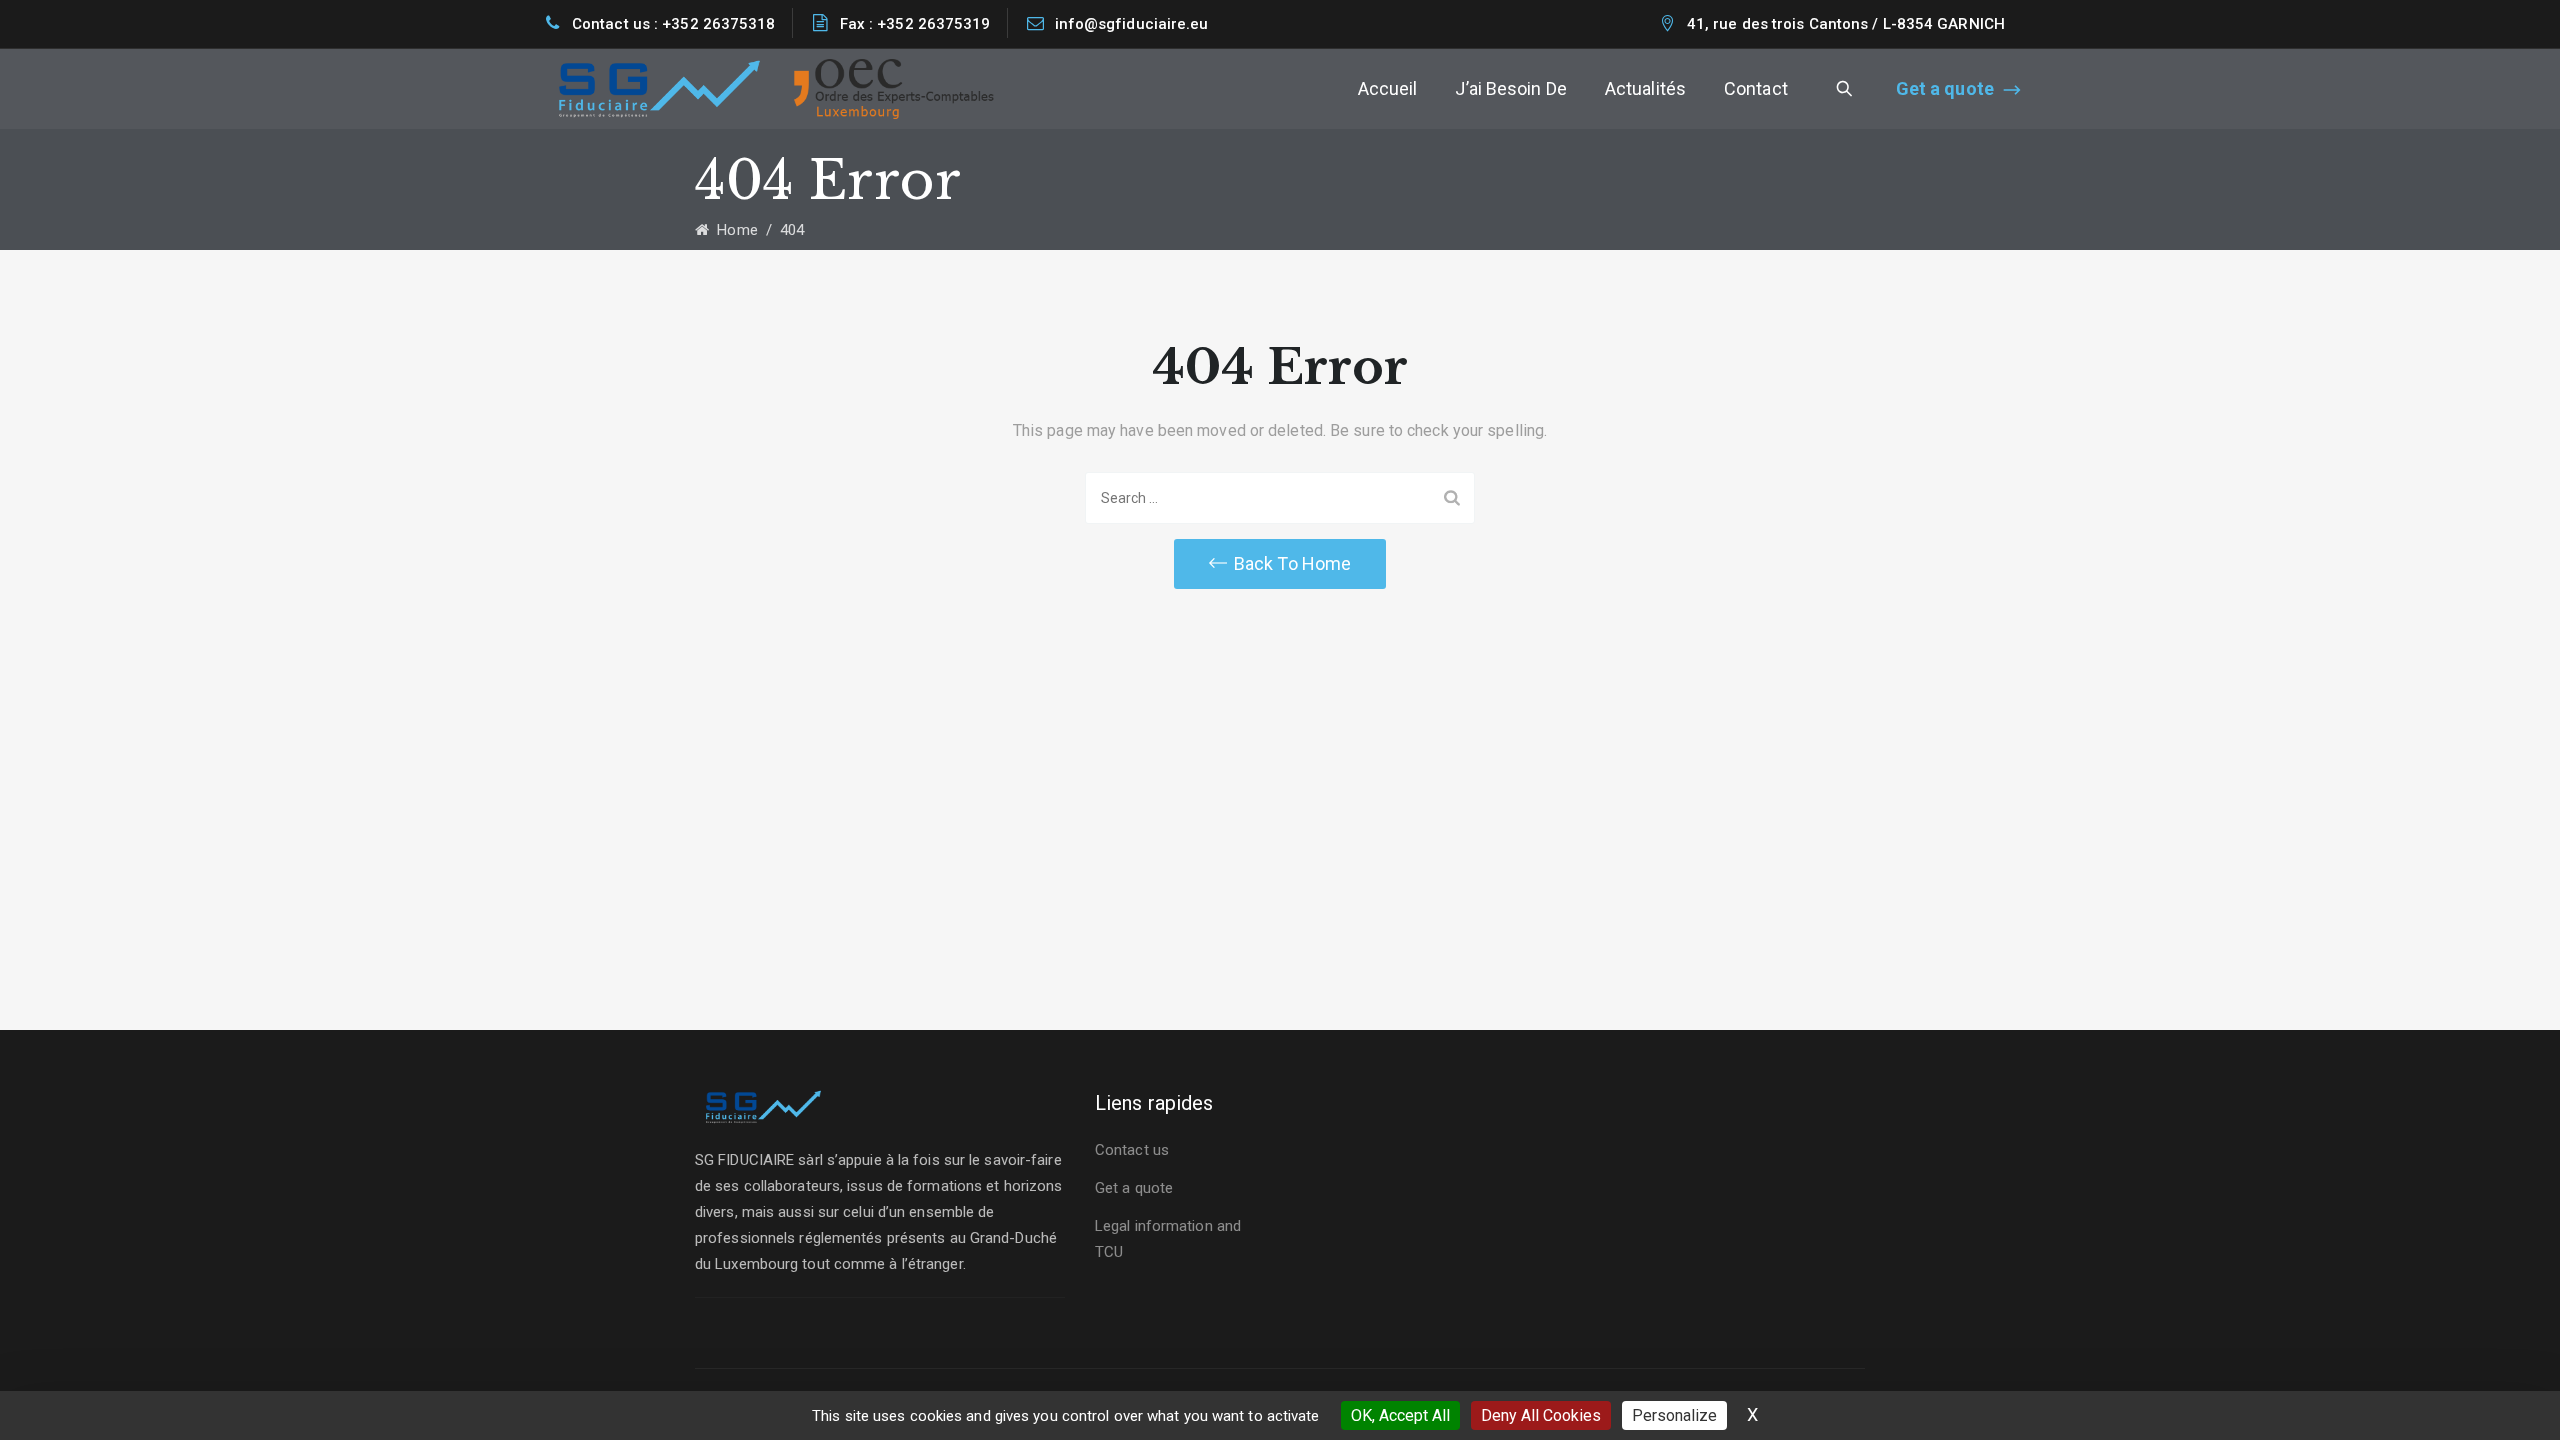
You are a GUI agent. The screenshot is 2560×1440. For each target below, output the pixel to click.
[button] (1280, 564)
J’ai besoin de (1510, 88)
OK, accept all (1400, 1415)
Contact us (1132, 1150)
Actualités (1645, 88)
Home (733, 230)
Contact (1756, 88)
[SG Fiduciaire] (659, 89)
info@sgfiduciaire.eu (1132, 24)
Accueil (1388, 88)
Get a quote (1945, 88)
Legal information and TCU (1168, 1239)
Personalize (1674, 1415)
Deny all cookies (1541, 1415)
